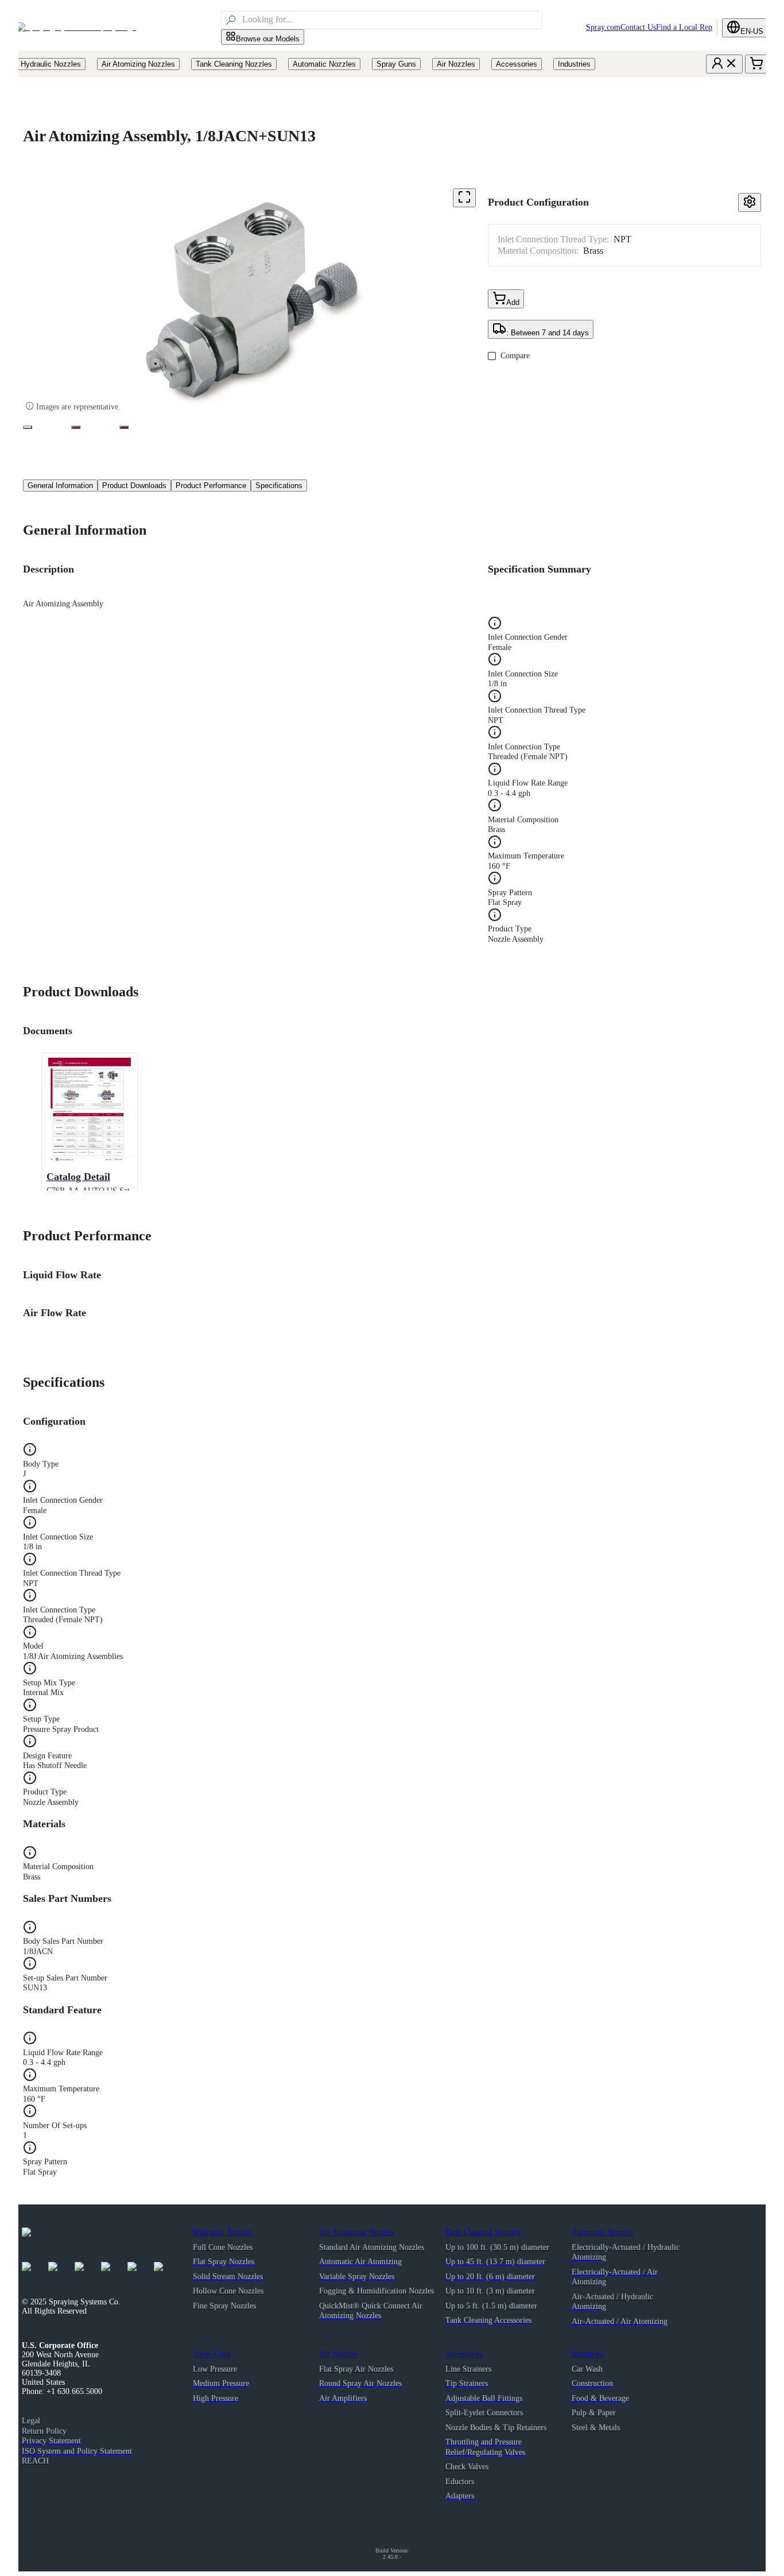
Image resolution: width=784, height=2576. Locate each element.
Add (513, 302)
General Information (60, 486)
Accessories (464, 2354)
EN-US (752, 31)
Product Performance (211, 486)
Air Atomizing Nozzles (356, 2232)
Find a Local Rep (684, 27)
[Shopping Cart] (756, 64)
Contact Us (638, 27)
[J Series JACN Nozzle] (28, 427)
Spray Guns (212, 2354)
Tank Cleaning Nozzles (483, 2232)
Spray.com (603, 27)
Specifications (279, 486)
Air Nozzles (338, 2354)
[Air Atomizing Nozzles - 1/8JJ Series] (124, 427)
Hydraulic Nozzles (223, 2232)
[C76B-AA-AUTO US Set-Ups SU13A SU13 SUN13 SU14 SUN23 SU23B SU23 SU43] (76, 427)
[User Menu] (724, 64)
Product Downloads (134, 486)
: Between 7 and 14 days (548, 333)
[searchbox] (391, 20)
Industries (587, 2354)
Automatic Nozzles (602, 2232)
